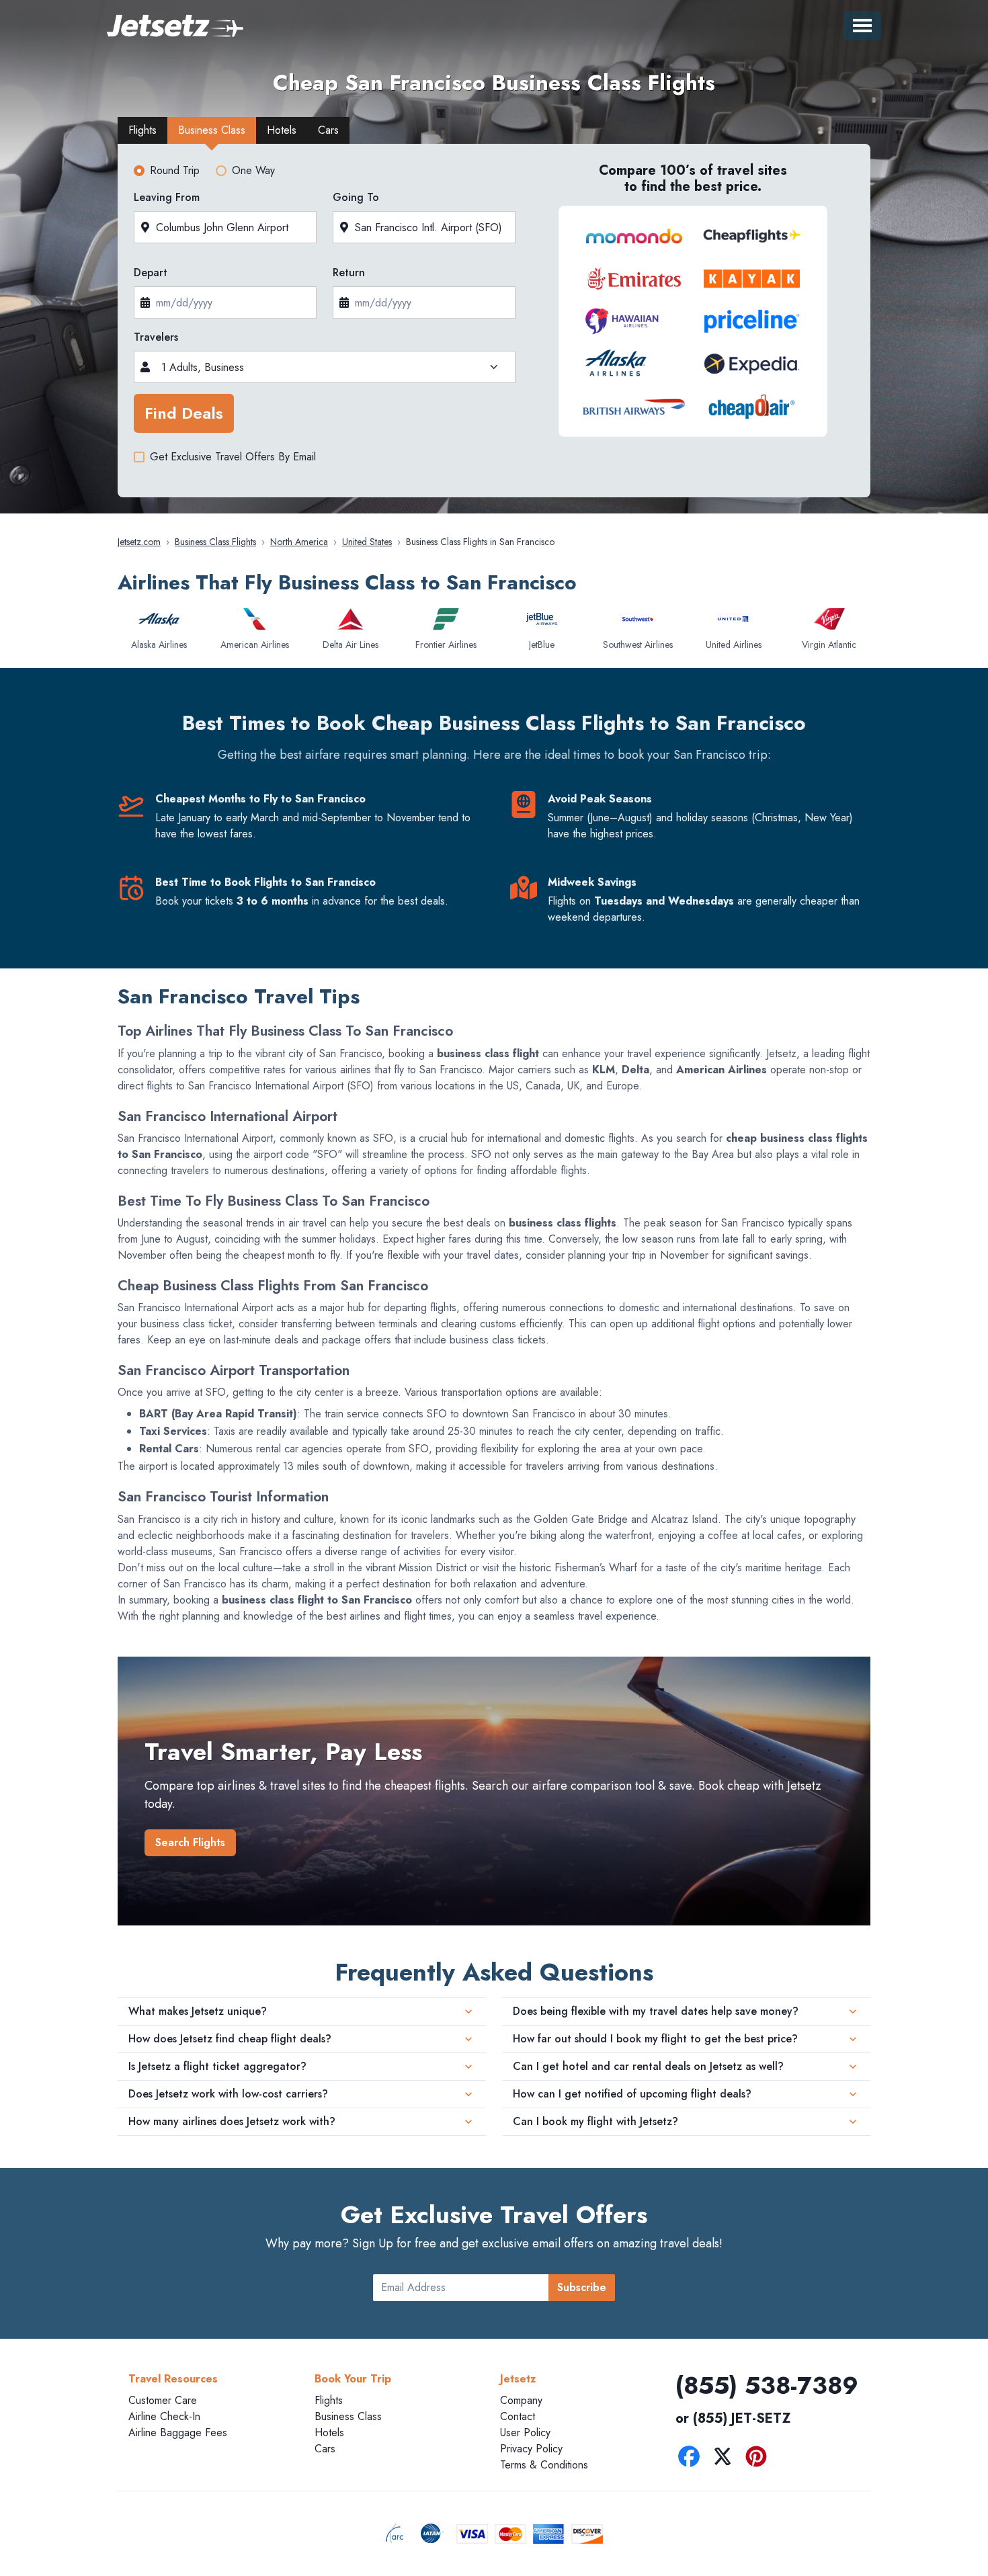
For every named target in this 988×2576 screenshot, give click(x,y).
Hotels (329, 2433)
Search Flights (190, 1842)
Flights (329, 2400)
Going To (356, 197)
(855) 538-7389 (767, 2385)
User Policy (525, 2433)
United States (367, 542)
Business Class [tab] (212, 130)
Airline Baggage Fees (178, 2433)
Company (521, 2400)
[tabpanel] (494, 325)
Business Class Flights (215, 542)
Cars (325, 2449)
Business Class (348, 2416)
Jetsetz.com (139, 542)
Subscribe (582, 2287)
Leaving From (167, 197)
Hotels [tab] (282, 130)
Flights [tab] (142, 130)
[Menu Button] (862, 26)
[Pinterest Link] (759, 2459)
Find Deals (184, 413)
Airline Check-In (164, 2416)
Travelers (156, 337)
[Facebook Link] (692, 2459)
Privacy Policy (531, 2449)
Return (349, 273)
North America (299, 542)
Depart (151, 273)
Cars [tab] (328, 130)
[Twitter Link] (726, 2459)
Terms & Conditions (544, 2465)
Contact (518, 2416)
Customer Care (163, 2400)
